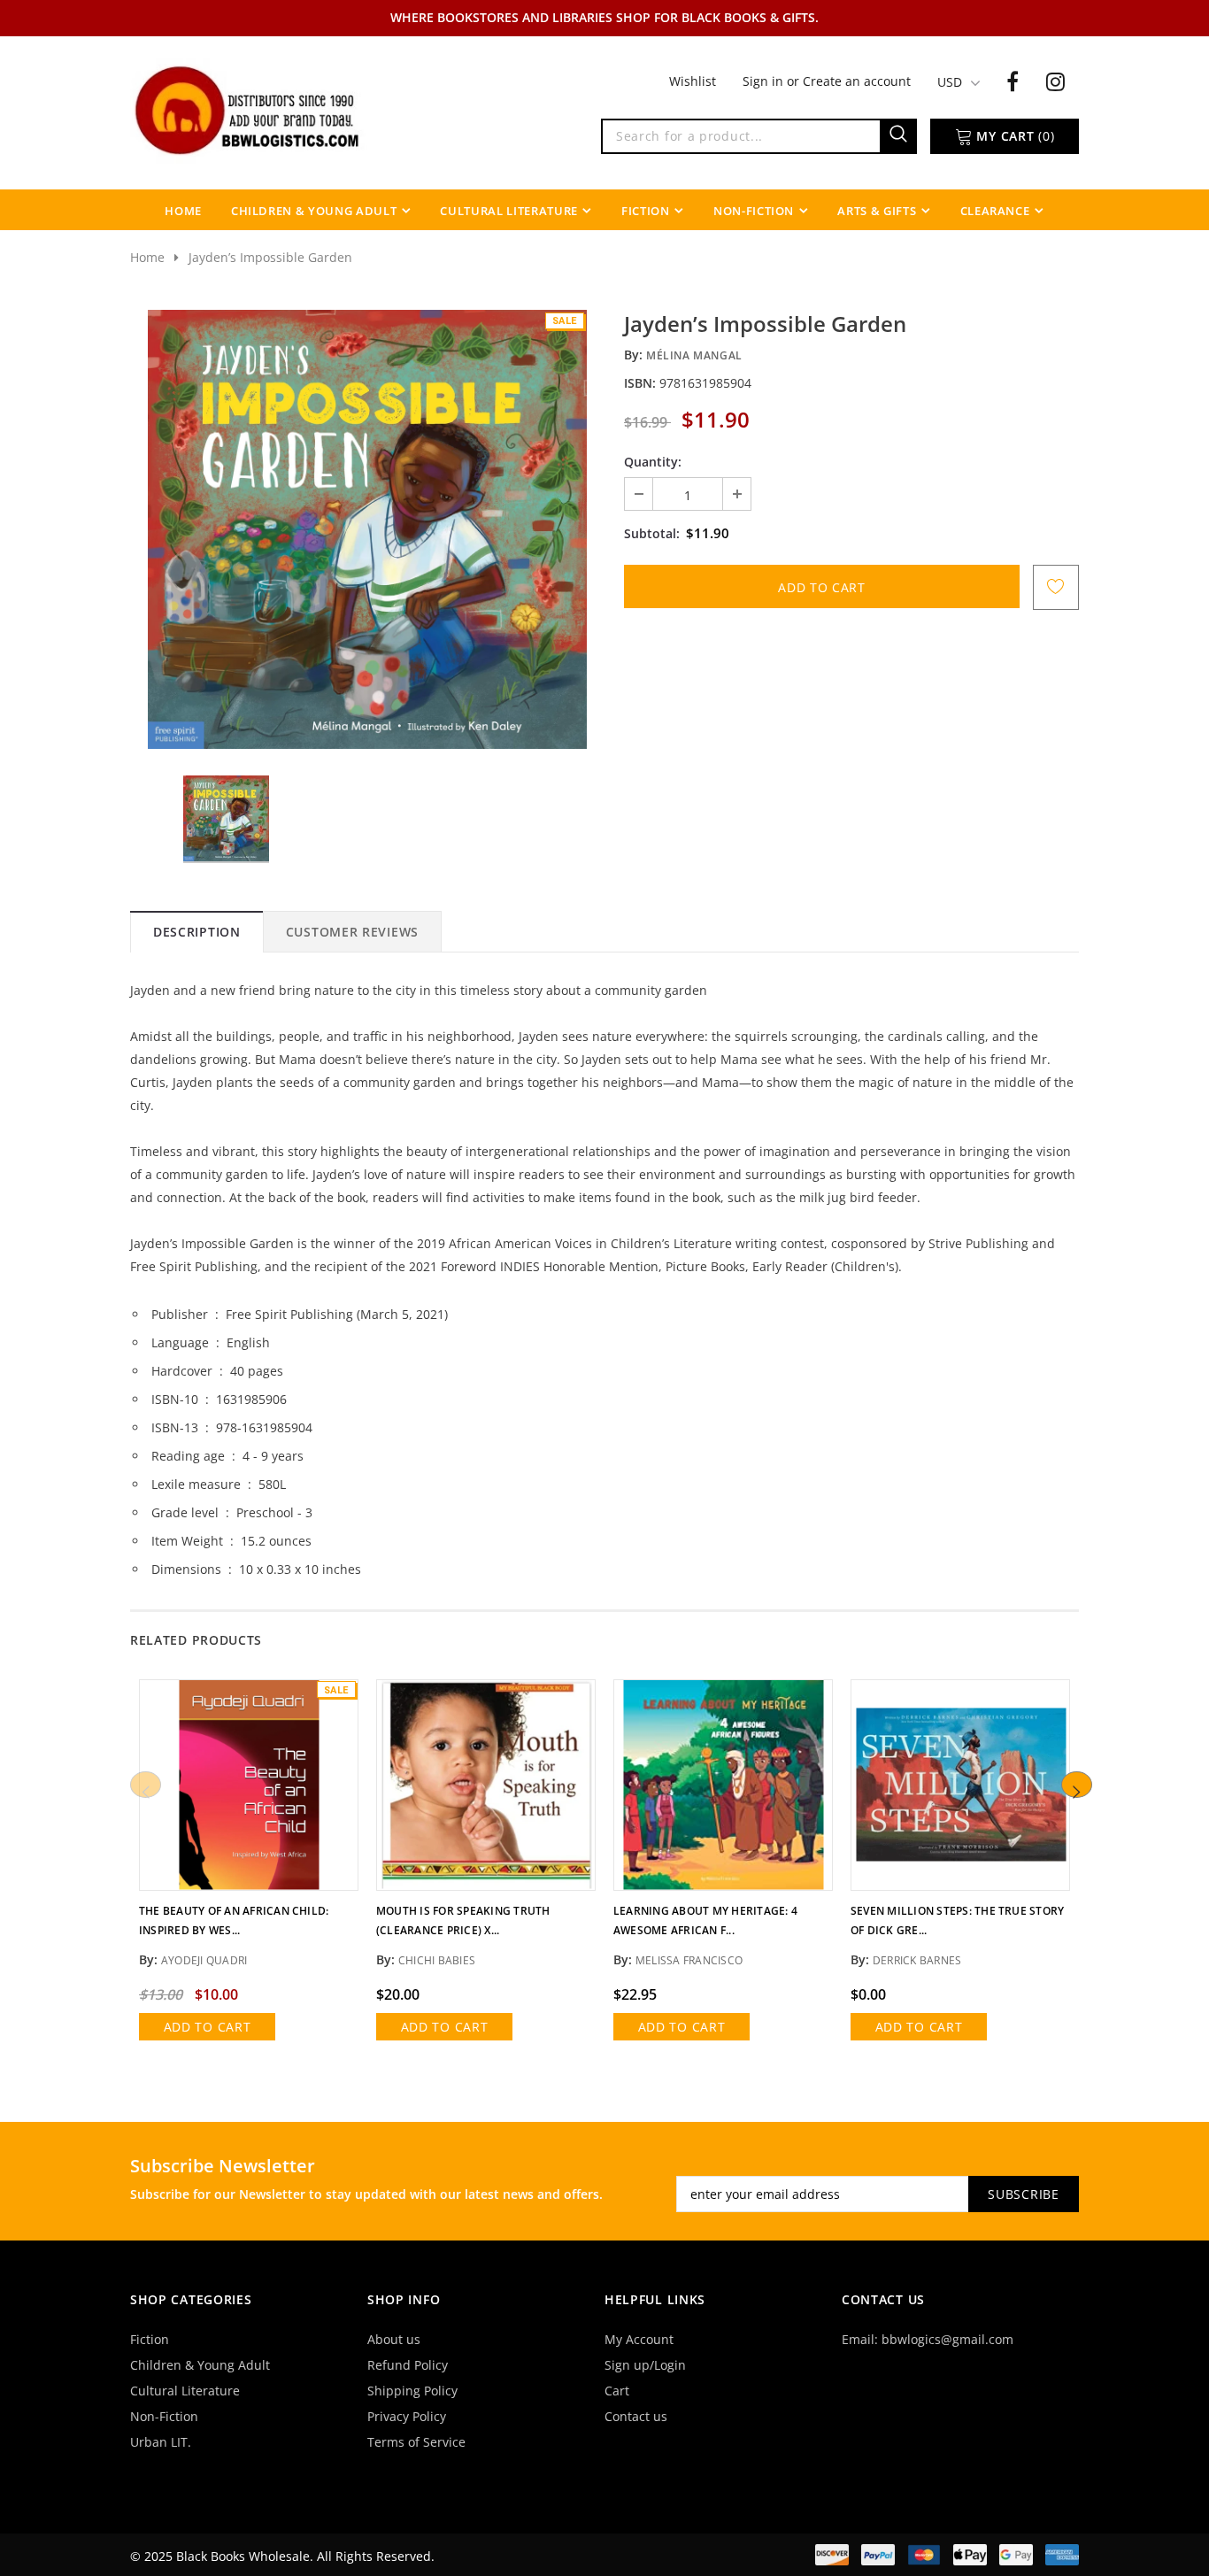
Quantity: (653, 462)
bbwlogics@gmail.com (947, 2339)
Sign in (765, 81)
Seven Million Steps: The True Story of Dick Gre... (957, 1920)
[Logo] (249, 109)
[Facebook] (1013, 81)
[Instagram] (1055, 81)
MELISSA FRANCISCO (689, 1960)
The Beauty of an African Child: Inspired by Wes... (234, 1920)
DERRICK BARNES (917, 1960)
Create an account (857, 81)
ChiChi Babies (437, 1960)
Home (147, 257)
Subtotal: (652, 533)
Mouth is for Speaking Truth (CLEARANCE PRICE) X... (463, 1920)
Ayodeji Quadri (204, 1960)
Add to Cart (208, 2027)
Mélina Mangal (694, 355)
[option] (367, 529)
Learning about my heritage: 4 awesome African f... (705, 1920)
